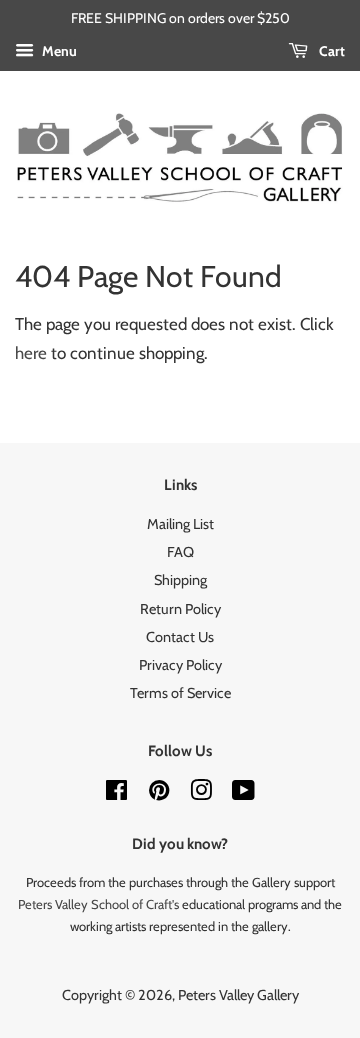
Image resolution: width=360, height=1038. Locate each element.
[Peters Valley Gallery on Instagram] (201, 794)
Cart (330, 51)
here (31, 353)
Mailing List (180, 524)
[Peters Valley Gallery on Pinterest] (159, 794)
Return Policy (180, 609)
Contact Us (180, 637)
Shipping (180, 580)
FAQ (180, 552)
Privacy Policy (180, 665)
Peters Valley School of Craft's (98, 904)
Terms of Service (180, 693)
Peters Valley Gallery (238, 995)
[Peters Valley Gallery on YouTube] (243, 794)
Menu (58, 51)
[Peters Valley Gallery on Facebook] (116, 794)
